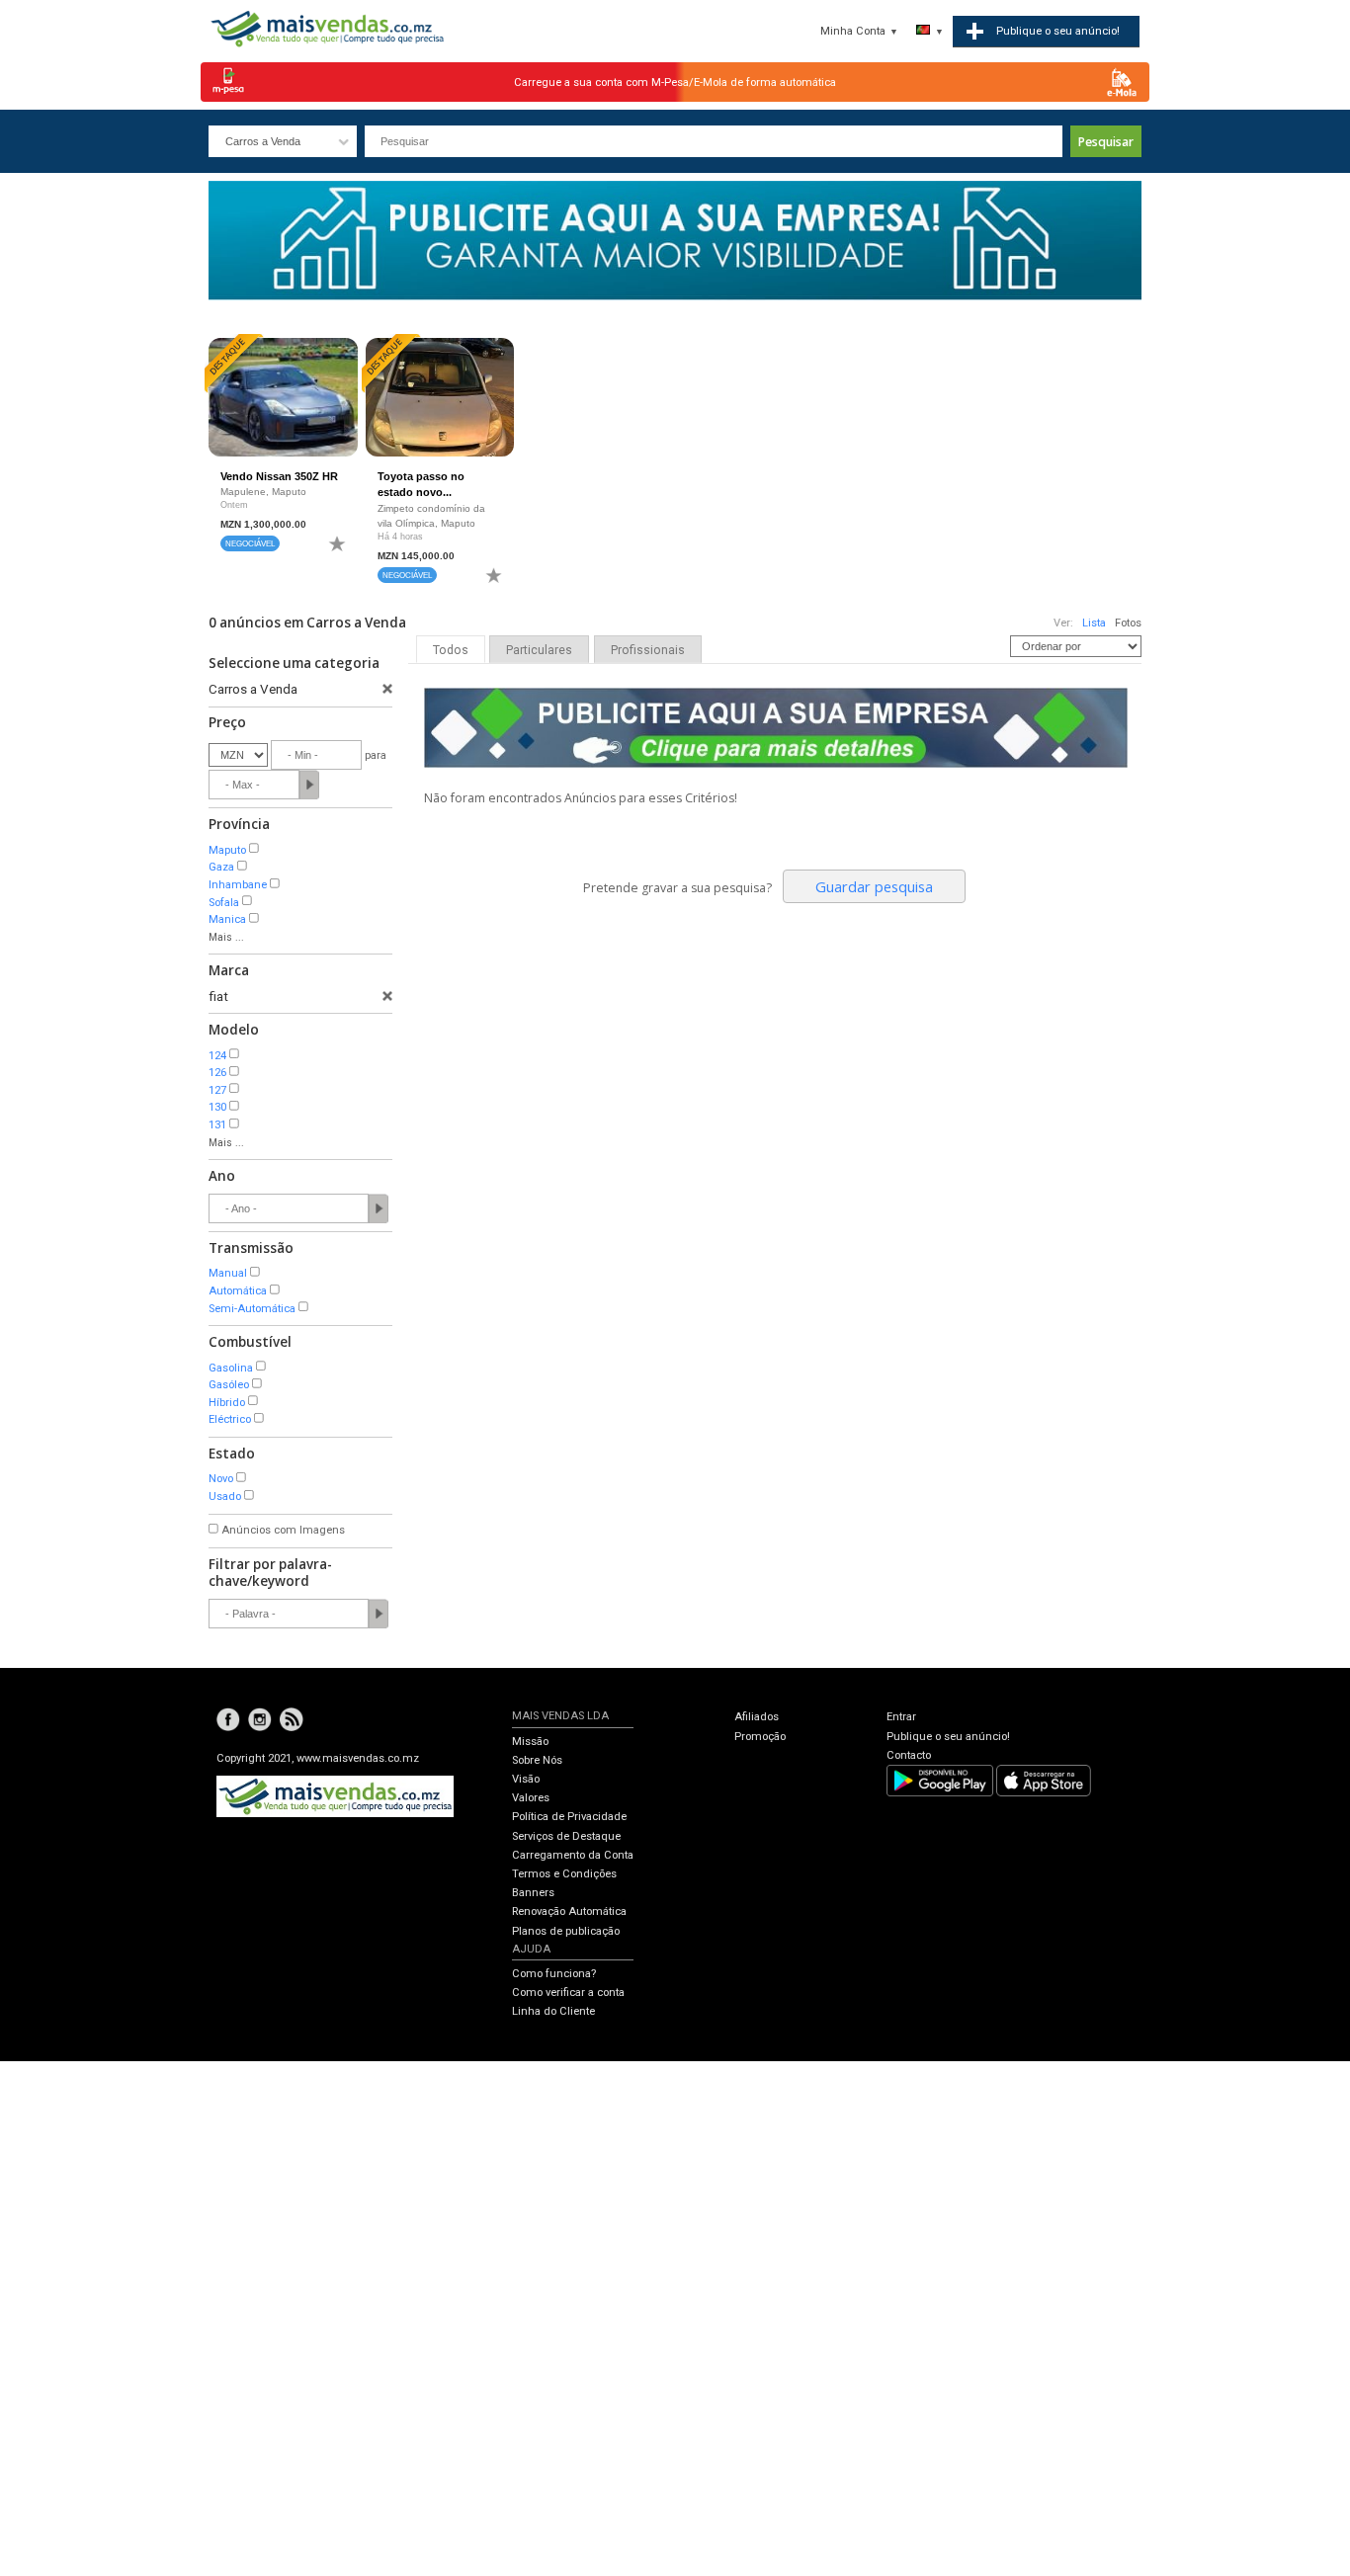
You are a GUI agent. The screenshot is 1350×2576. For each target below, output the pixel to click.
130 (217, 1107)
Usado (225, 1496)
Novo (221, 1479)
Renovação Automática (569, 1911)
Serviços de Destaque (566, 1836)
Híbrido (227, 1403)
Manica (227, 919)
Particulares (539, 650)
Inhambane (238, 885)
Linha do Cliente (553, 2011)
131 (217, 1125)
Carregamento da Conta (573, 1855)
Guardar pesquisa (874, 886)
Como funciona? (554, 1974)
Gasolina (231, 1368)
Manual (228, 1273)
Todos (451, 650)
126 (217, 1073)
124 (217, 1056)
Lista (1094, 623)
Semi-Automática (252, 1309)
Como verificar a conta (568, 1993)
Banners (533, 1893)
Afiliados (757, 1717)
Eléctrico (230, 1419)
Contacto (909, 1755)
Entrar (901, 1717)
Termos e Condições (564, 1874)
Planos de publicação (566, 1931)
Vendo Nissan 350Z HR (279, 476)
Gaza (221, 867)
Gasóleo (229, 1385)
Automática (238, 1291)
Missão (530, 1742)
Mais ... (226, 937)
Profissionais (648, 650)
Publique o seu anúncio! (948, 1737)
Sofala (224, 903)
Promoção (760, 1737)
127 (217, 1090)
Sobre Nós (537, 1760)
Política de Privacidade (569, 1817)
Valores (531, 1798)
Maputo (227, 850)
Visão (526, 1779)
